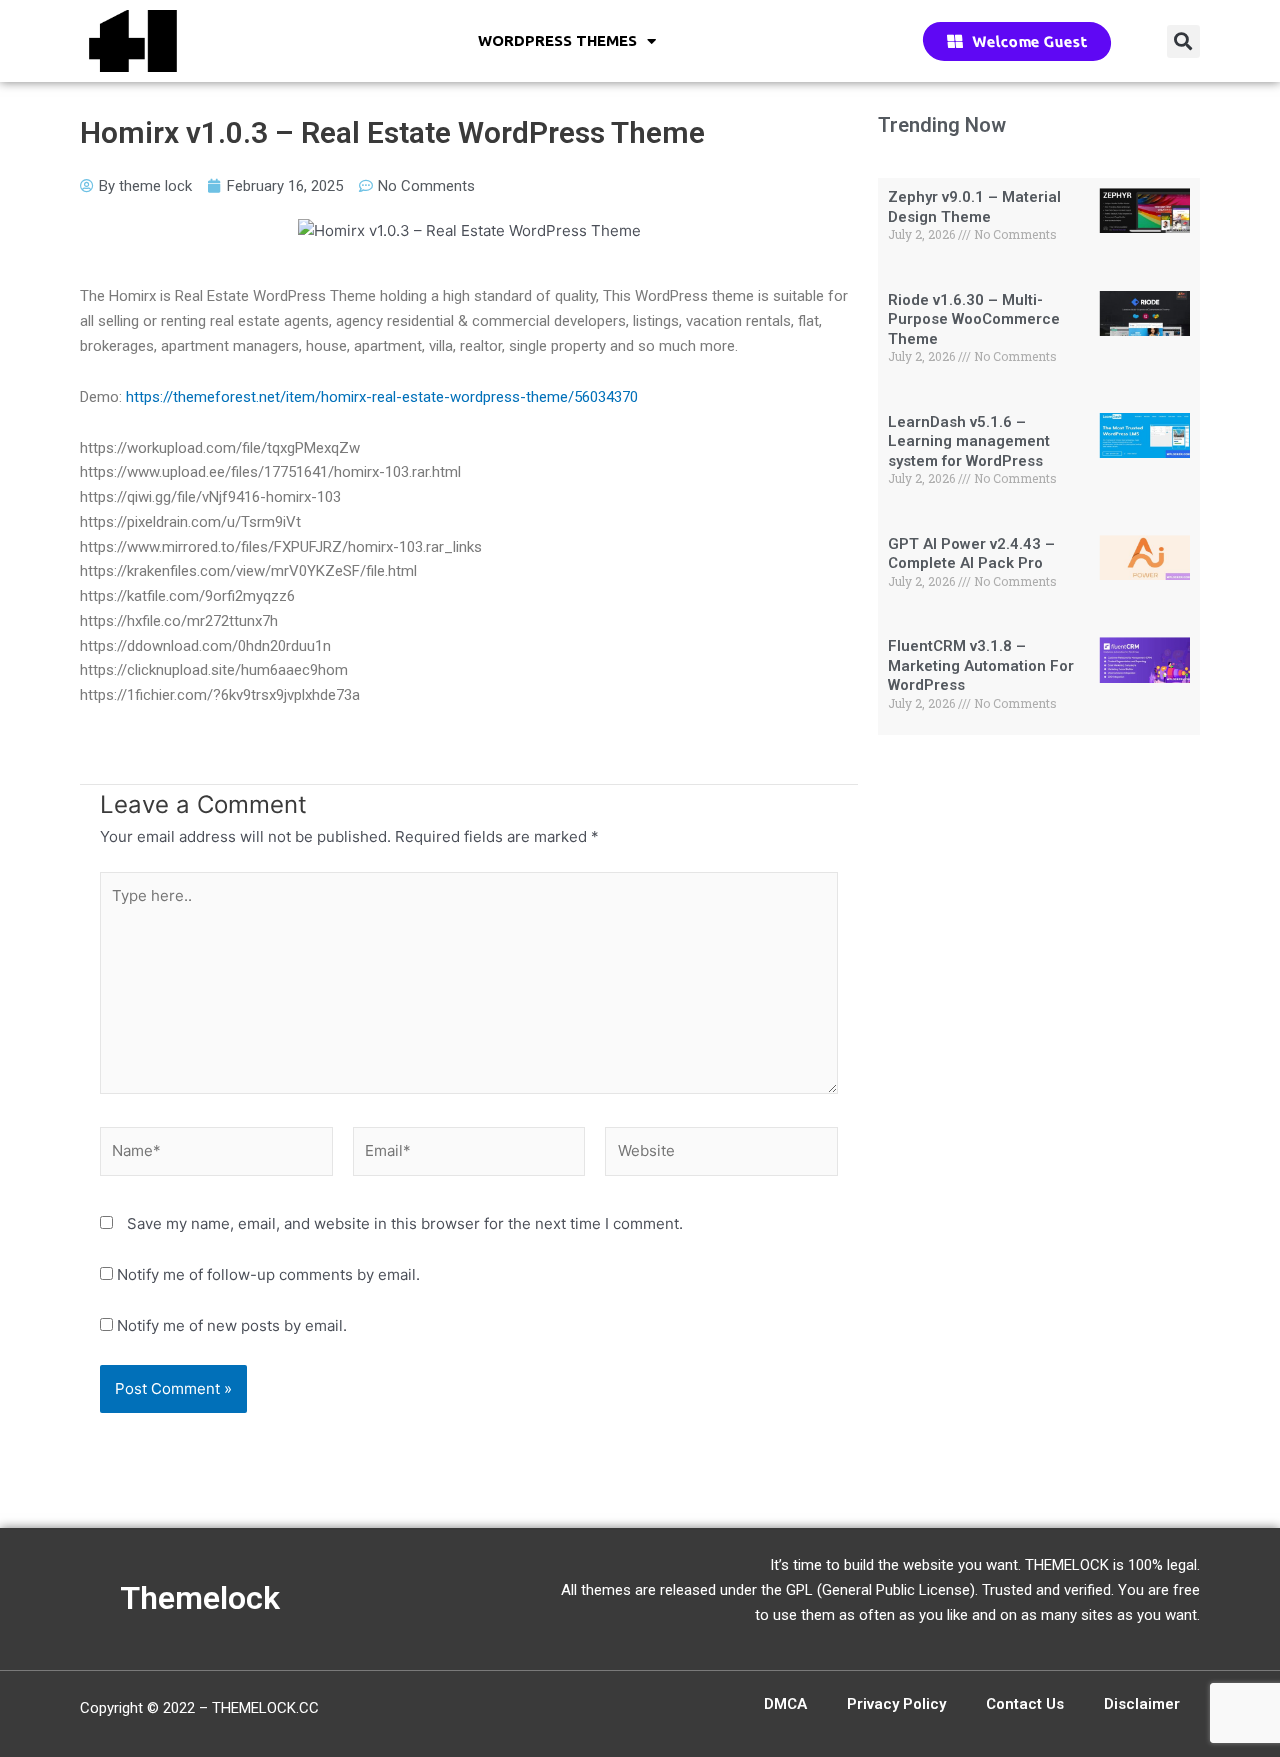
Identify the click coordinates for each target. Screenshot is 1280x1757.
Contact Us (1025, 1704)
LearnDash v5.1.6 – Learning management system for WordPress (969, 441)
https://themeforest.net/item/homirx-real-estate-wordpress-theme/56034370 (382, 397)
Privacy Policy (896, 1704)
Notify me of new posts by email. (232, 1325)
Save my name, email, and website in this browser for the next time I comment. (405, 1223)
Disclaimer (1142, 1704)
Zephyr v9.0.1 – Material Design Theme (974, 207)
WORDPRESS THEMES (557, 40)
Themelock (200, 1598)
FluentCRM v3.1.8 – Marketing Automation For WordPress (981, 665)
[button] (1183, 41)
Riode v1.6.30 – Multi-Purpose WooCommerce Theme (974, 319)
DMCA (785, 1704)
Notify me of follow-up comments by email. (268, 1274)
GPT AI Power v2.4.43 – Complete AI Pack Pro (971, 554)
